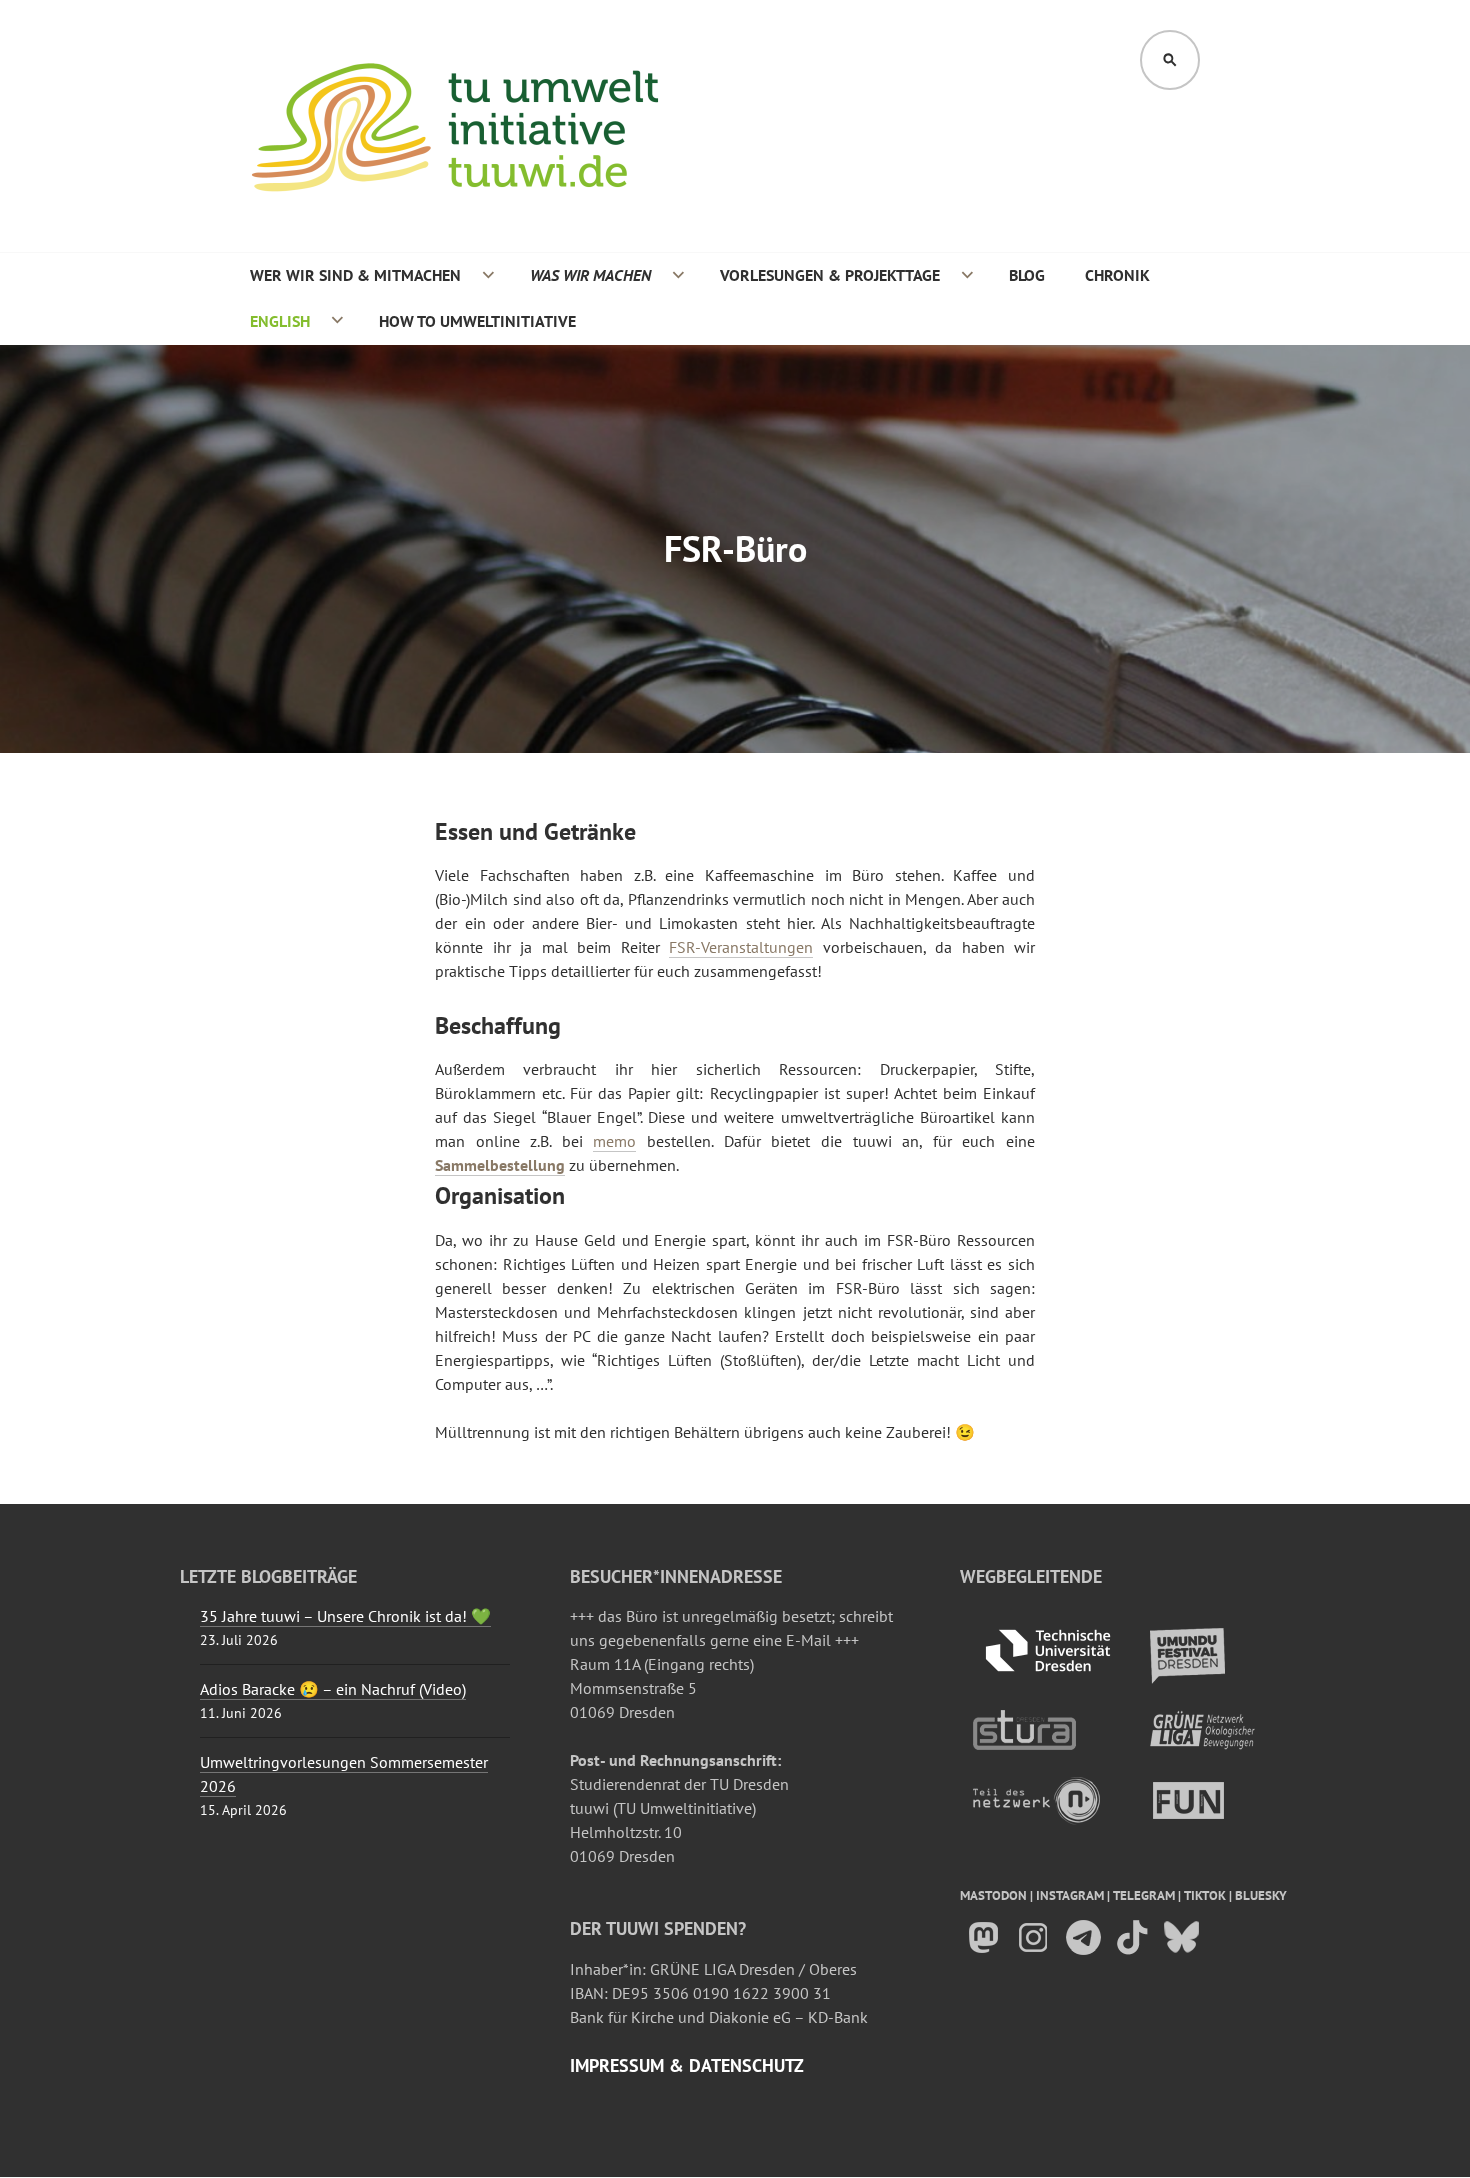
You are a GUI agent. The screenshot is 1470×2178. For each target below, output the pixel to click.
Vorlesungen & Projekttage (830, 275)
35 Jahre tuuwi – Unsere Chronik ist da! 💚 (345, 1616)
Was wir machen (590, 275)
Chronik (1117, 275)
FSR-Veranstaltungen (741, 947)
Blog (1027, 275)
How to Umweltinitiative (477, 321)
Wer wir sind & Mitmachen (355, 275)
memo (614, 1141)
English (280, 321)
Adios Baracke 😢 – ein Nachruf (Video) (333, 1689)
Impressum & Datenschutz (687, 2065)
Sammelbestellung (500, 1165)
